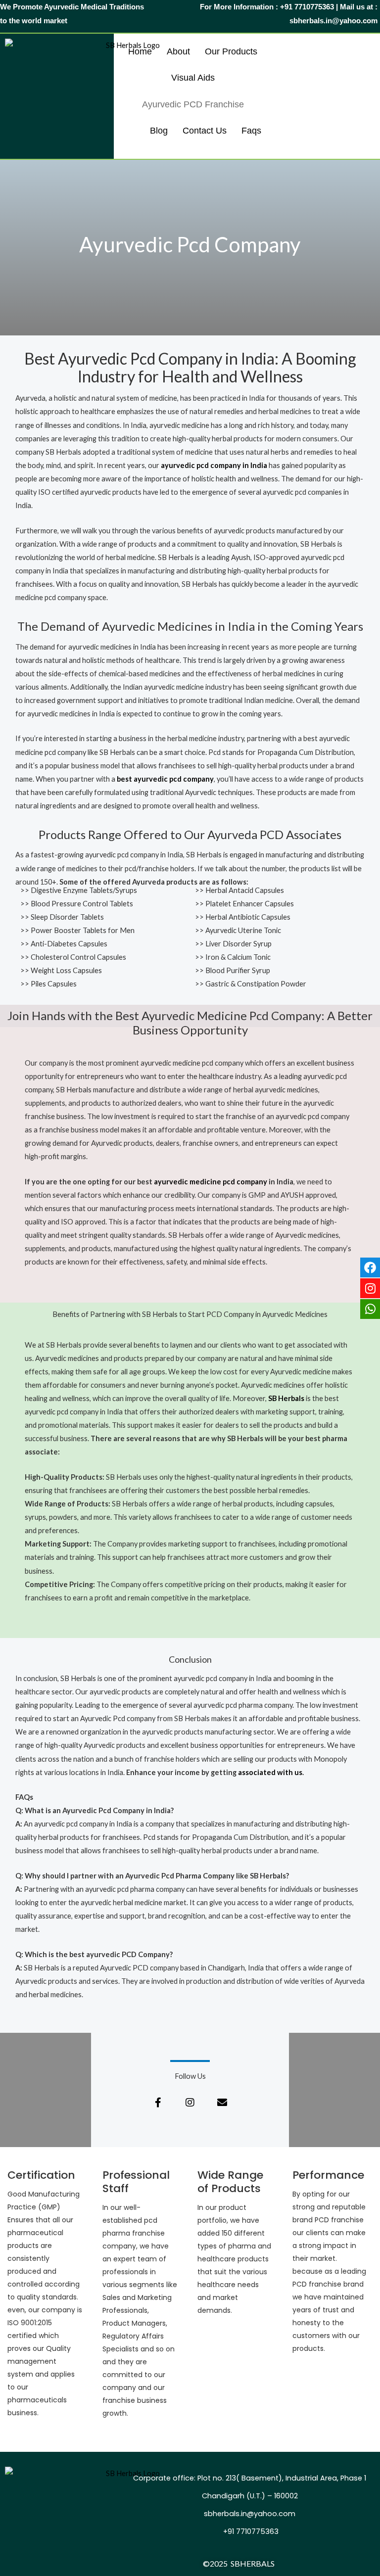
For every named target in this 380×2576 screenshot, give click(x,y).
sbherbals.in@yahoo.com (250, 2514)
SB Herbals (286, 1398)
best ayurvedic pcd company (165, 779)
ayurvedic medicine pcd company (211, 1182)
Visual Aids (193, 78)
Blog (159, 131)
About (178, 51)
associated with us (270, 1772)
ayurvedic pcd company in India (214, 465)
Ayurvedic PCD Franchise (193, 104)
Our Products (231, 51)
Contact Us (205, 131)
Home (140, 51)
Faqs (251, 131)
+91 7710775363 (250, 2531)
